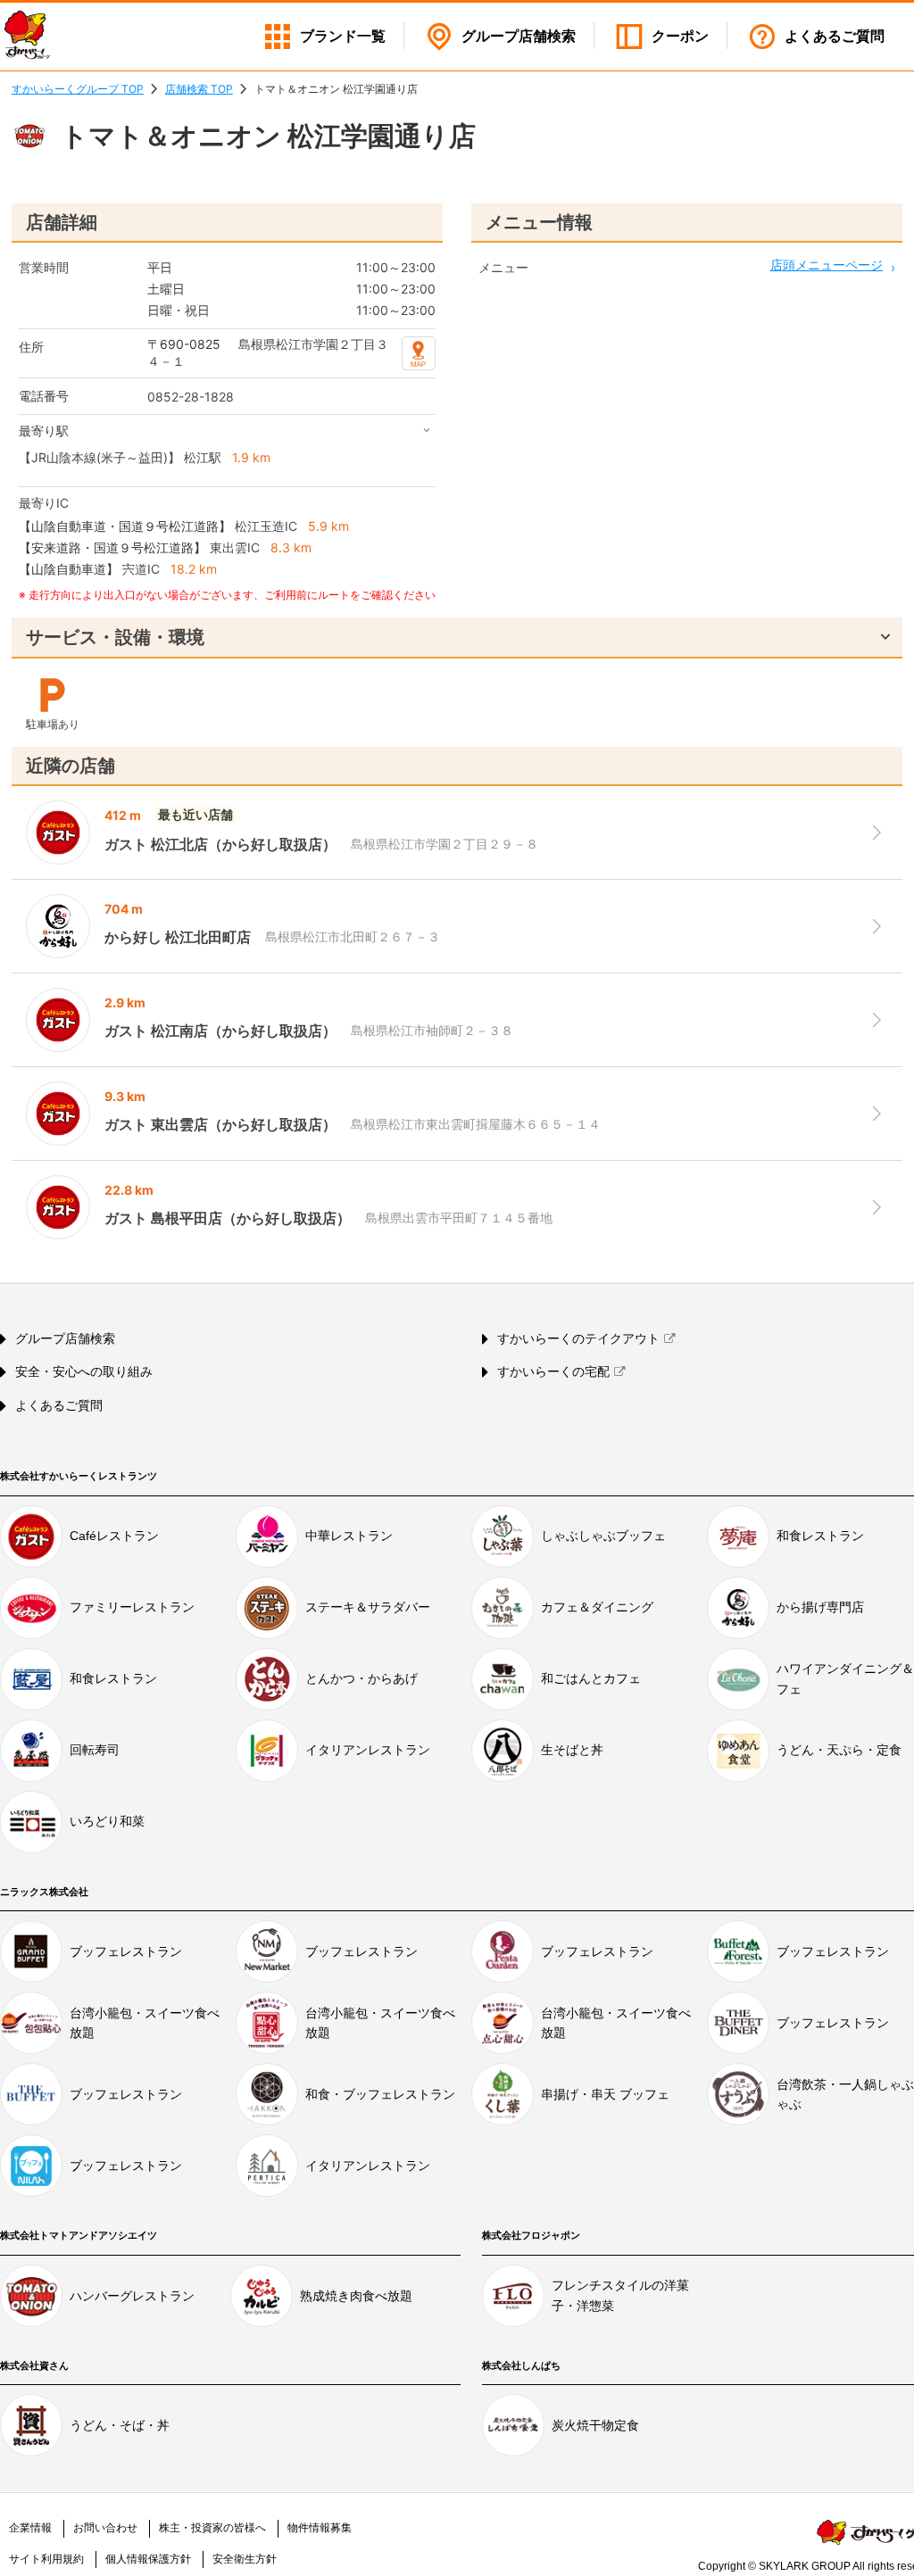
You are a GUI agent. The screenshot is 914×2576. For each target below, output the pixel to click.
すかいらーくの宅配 (553, 1371)
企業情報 (30, 2528)
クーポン (680, 36)
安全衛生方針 (245, 2559)
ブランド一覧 (343, 36)
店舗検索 (519, 36)
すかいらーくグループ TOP (78, 89)
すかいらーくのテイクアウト (578, 1338)
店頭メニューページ (827, 265)
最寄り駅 (44, 431)
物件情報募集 (320, 2528)
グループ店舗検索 (65, 1338)
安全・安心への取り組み (84, 1371)
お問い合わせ (105, 2528)
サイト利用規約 (46, 2559)
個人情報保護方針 (148, 2559)
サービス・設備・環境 (115, 637)
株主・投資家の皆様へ (212, 2528)
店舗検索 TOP (199, 89)
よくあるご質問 (835, 36)
